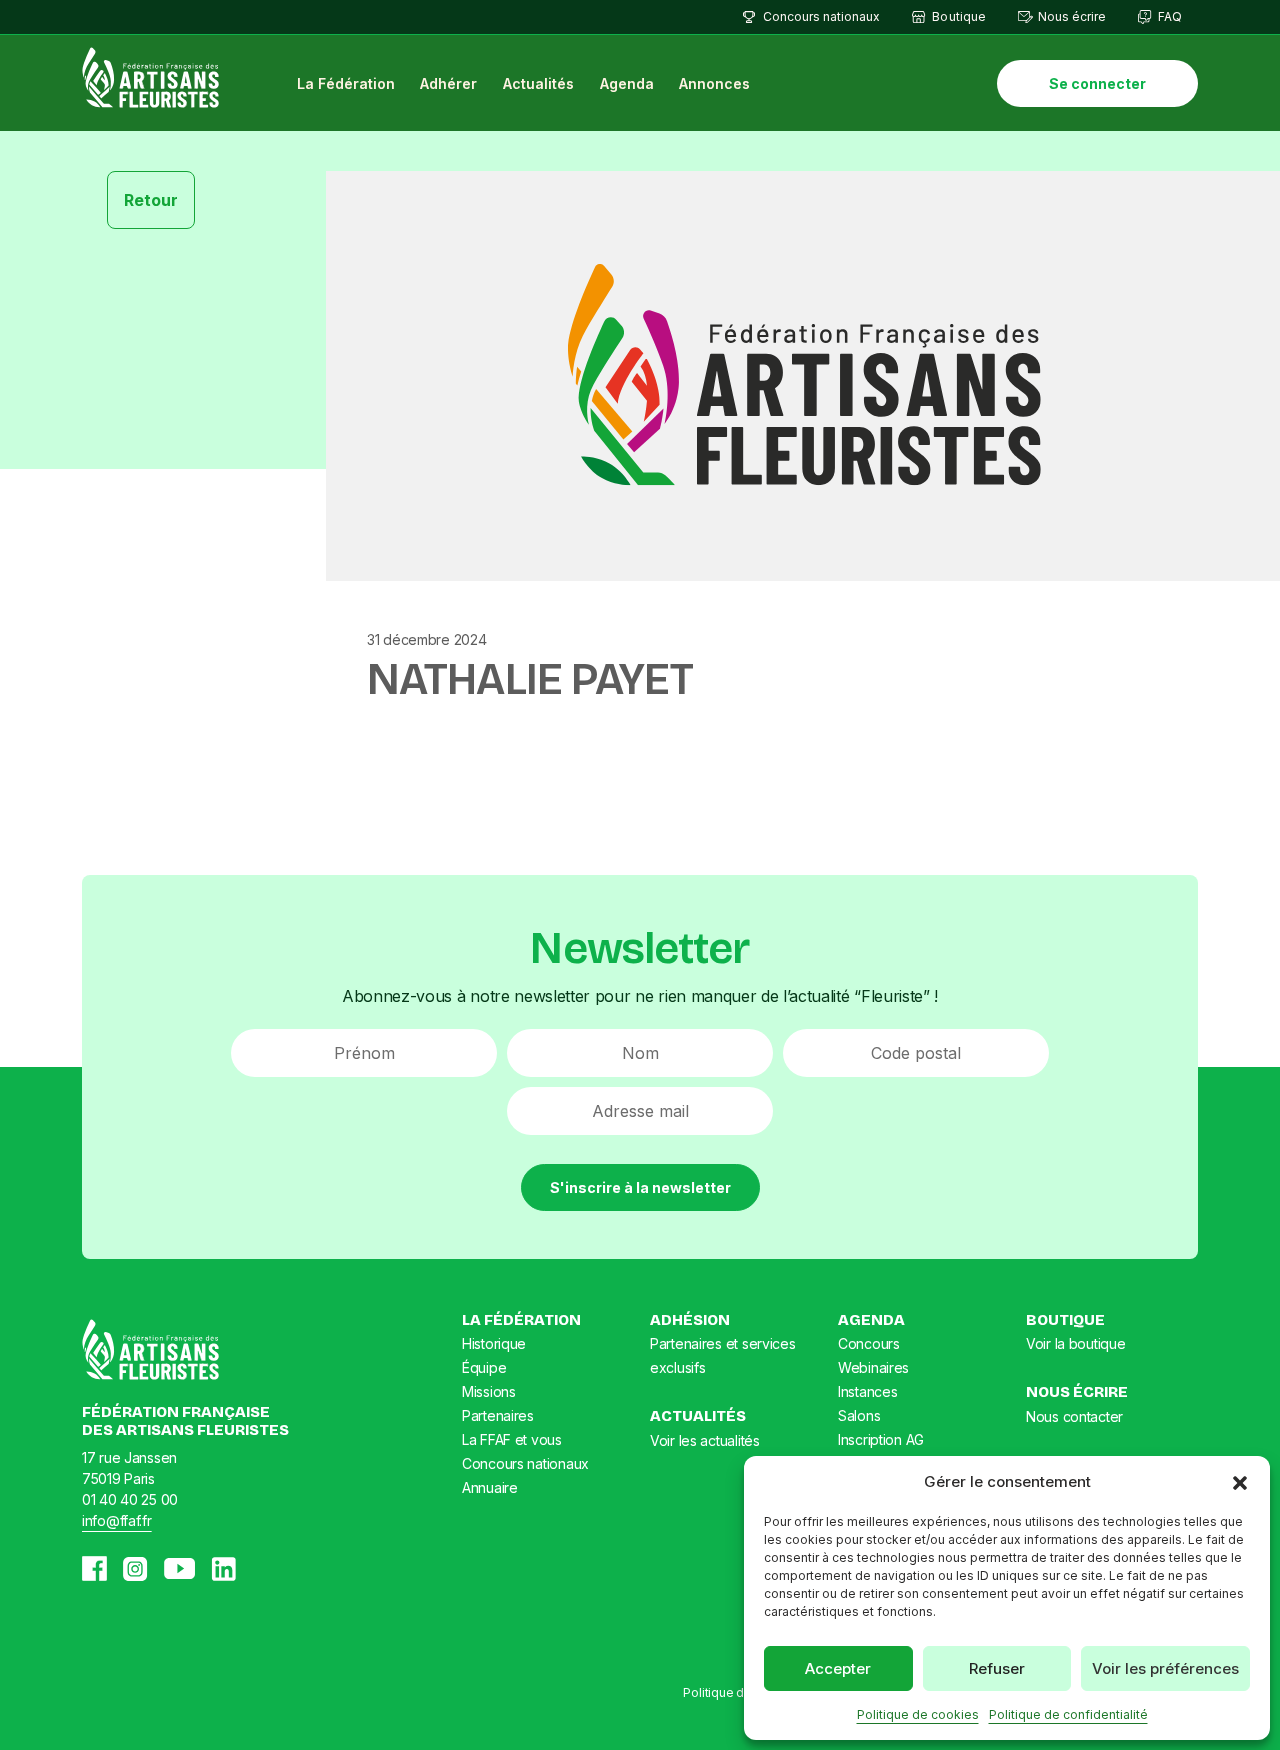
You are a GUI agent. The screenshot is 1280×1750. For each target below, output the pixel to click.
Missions (489, 1391)
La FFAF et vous (512, 1439)
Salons (859, 1415)
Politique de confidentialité (1068, 1714)
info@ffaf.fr (117, 1520)
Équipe (484, 1367)
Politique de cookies (918, 1714)
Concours (869, 1343)
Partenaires (498, 1415)
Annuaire (490, 1487)
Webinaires (873, 1367)
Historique (494, 1343)
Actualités (538, 83)
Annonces (714, 83)
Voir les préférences (1165, 1668)
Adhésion (690, 1320)
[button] (1240, 1482)
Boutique (958, 16)
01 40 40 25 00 (130, 1499)
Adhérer (448, 83)
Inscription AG (881, 1439)
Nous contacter (1074, 1416)
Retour (151, 200)
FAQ (1170, 16)
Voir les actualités (705, 1440)
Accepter (838, 1668)
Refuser (997, 1668)
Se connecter (1097, 83)
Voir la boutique (1076, 1343)
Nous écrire (1072, 16)
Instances (867, 1391)
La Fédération (346, 83)
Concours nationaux (821, 16)
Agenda (627, 83)
